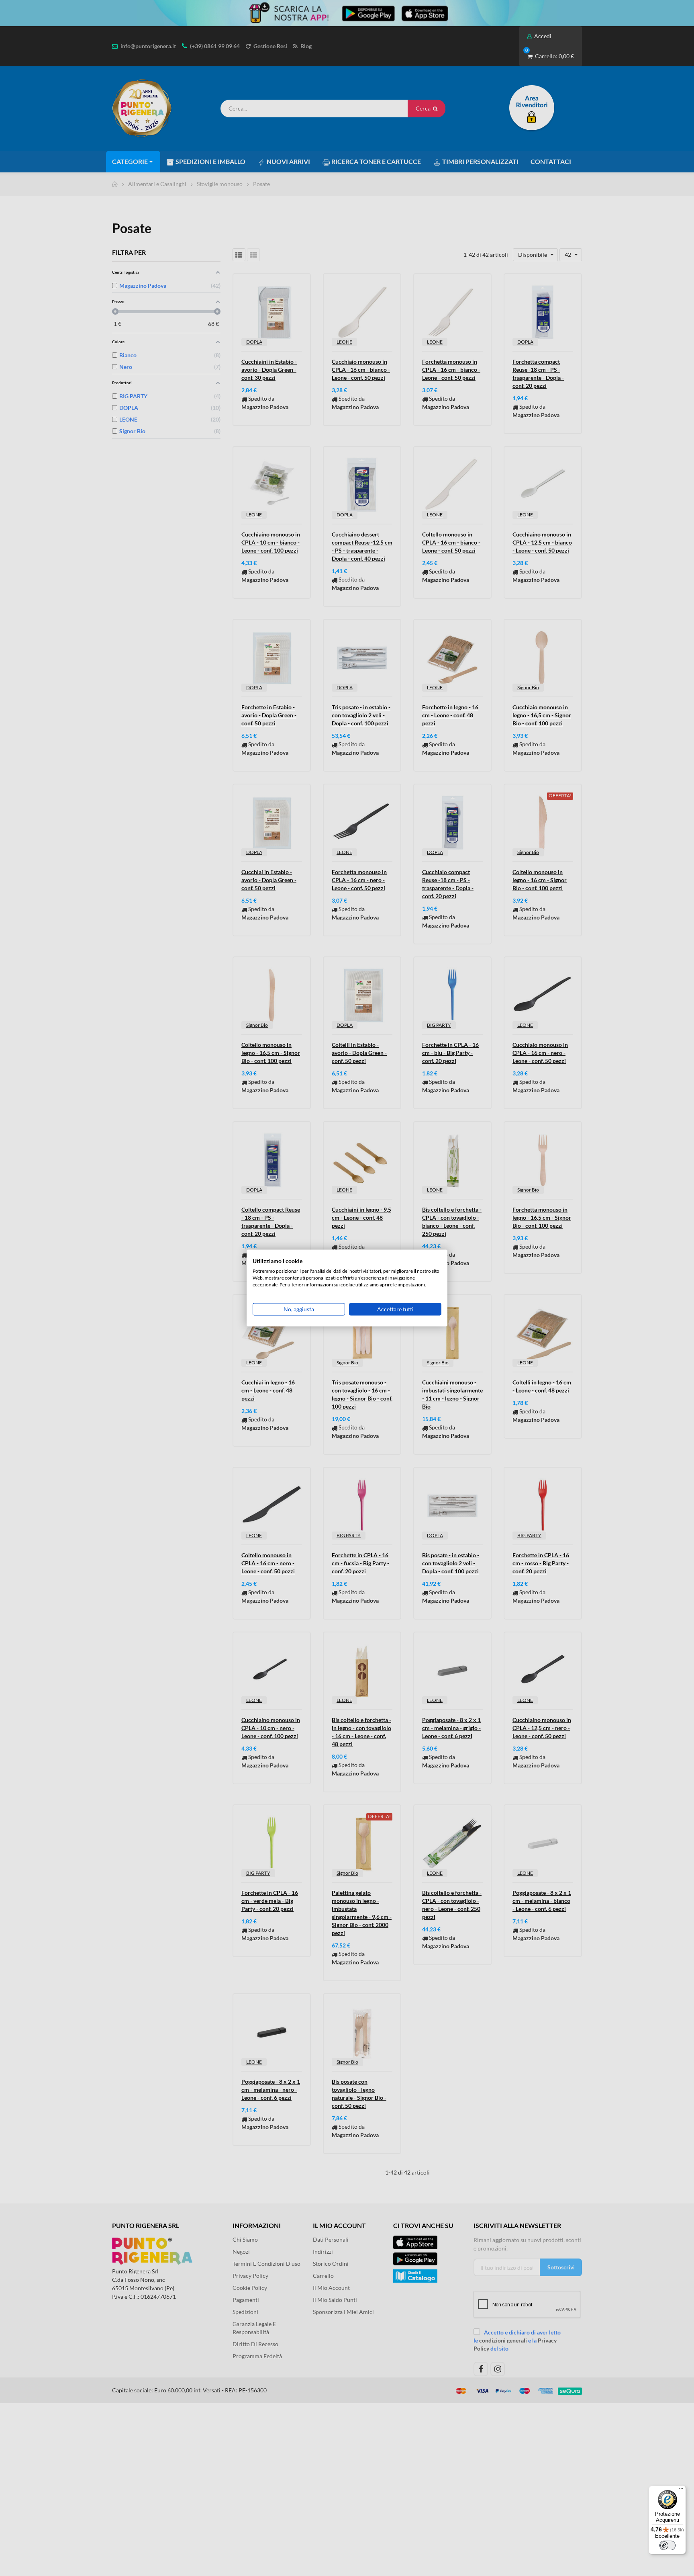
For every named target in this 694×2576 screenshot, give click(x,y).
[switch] (667, 2545)
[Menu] (681, 2490)
